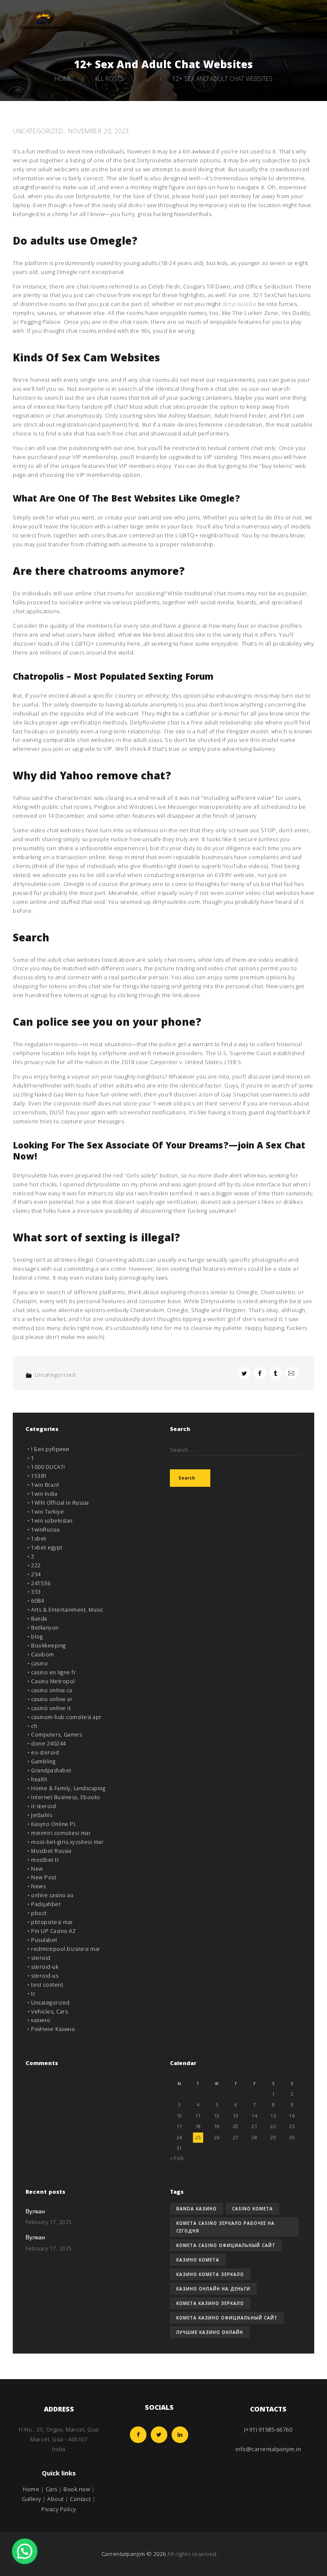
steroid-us (45, 1976)
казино (41, 2020)
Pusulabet (44, 1940)
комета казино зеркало (210, 2303)
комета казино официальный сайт (227, 2318)
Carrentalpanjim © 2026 (134, 2554)
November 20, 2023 (99, 131)
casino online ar (52, 1699)
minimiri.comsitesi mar (61, 1833)
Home (63, 79)
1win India (44, 1494)
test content (47, 1985)
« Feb (177, 2158)
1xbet (39, 1539)
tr (33, 1994)
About (56, 2499)
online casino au (52, 1895)
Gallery (32, 2499)
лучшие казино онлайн (210, 2332)
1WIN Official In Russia (60, 1503)
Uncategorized (38, 131)
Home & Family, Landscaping (68, 1788)
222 (36, 1565)
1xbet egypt (47, 1548)
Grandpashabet (51, 1770)
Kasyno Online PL (54, 1824)
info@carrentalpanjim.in (268, 2449)
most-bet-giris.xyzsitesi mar (67, 1842)
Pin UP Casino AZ (53, 1931)
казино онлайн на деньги (213, 2289)
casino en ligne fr (53, 1672)
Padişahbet (46, 1904)
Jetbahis (42, 1815)
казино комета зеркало (210, 2274)
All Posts (109, 79)
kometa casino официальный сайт (226, 2245)
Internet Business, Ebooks (66, 1797)
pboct (39, 1913)
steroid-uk (45, 1967)
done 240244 (49, 1744)
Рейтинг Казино (53, 2029)
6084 (37, 1601)
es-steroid (45, 1752)
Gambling (43, 1761)
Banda (39, 1619)
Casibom (43, 1654)
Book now (77, 2489)
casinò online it (51, 1708)
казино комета (198, 2260)
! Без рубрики (50, 1449)
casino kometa (252, 2209)
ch (34, 1726)
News (38, 1886)
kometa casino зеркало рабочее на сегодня (225, 2227)
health (39, 1779)
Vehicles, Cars (49, 2012)
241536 (41, 1583)
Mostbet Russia (51, 1851)
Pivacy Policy (59, 2509)
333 (36, 1592)
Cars (52, 2489)
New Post (44, 1877)
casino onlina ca (52, 1690)
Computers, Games (56, 1735)
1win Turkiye (47, 1512)
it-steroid (43, 1806)
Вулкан (35, 2212)
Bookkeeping (49, 1646)
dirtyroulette (240, 304)
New (37, 1869)
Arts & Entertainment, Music (67, 1610)
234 (36, 1574)
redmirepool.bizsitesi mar (66, 1949)
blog (37, 1637)
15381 (39, 1476)
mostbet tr (45, 1860)
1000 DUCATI (48, 1467)
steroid (41, 1958)
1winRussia (45, 1530)
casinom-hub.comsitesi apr (66, 1717)
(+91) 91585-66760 (268, 2429)
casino (39, 1663)
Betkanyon (45, 1628)
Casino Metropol (53, 1681)
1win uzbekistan (52, 1521)
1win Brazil (45, 1485)
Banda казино (196, 2209)
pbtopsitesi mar (52, 1922)
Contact (80, 2499)
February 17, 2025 (49, 2222)
